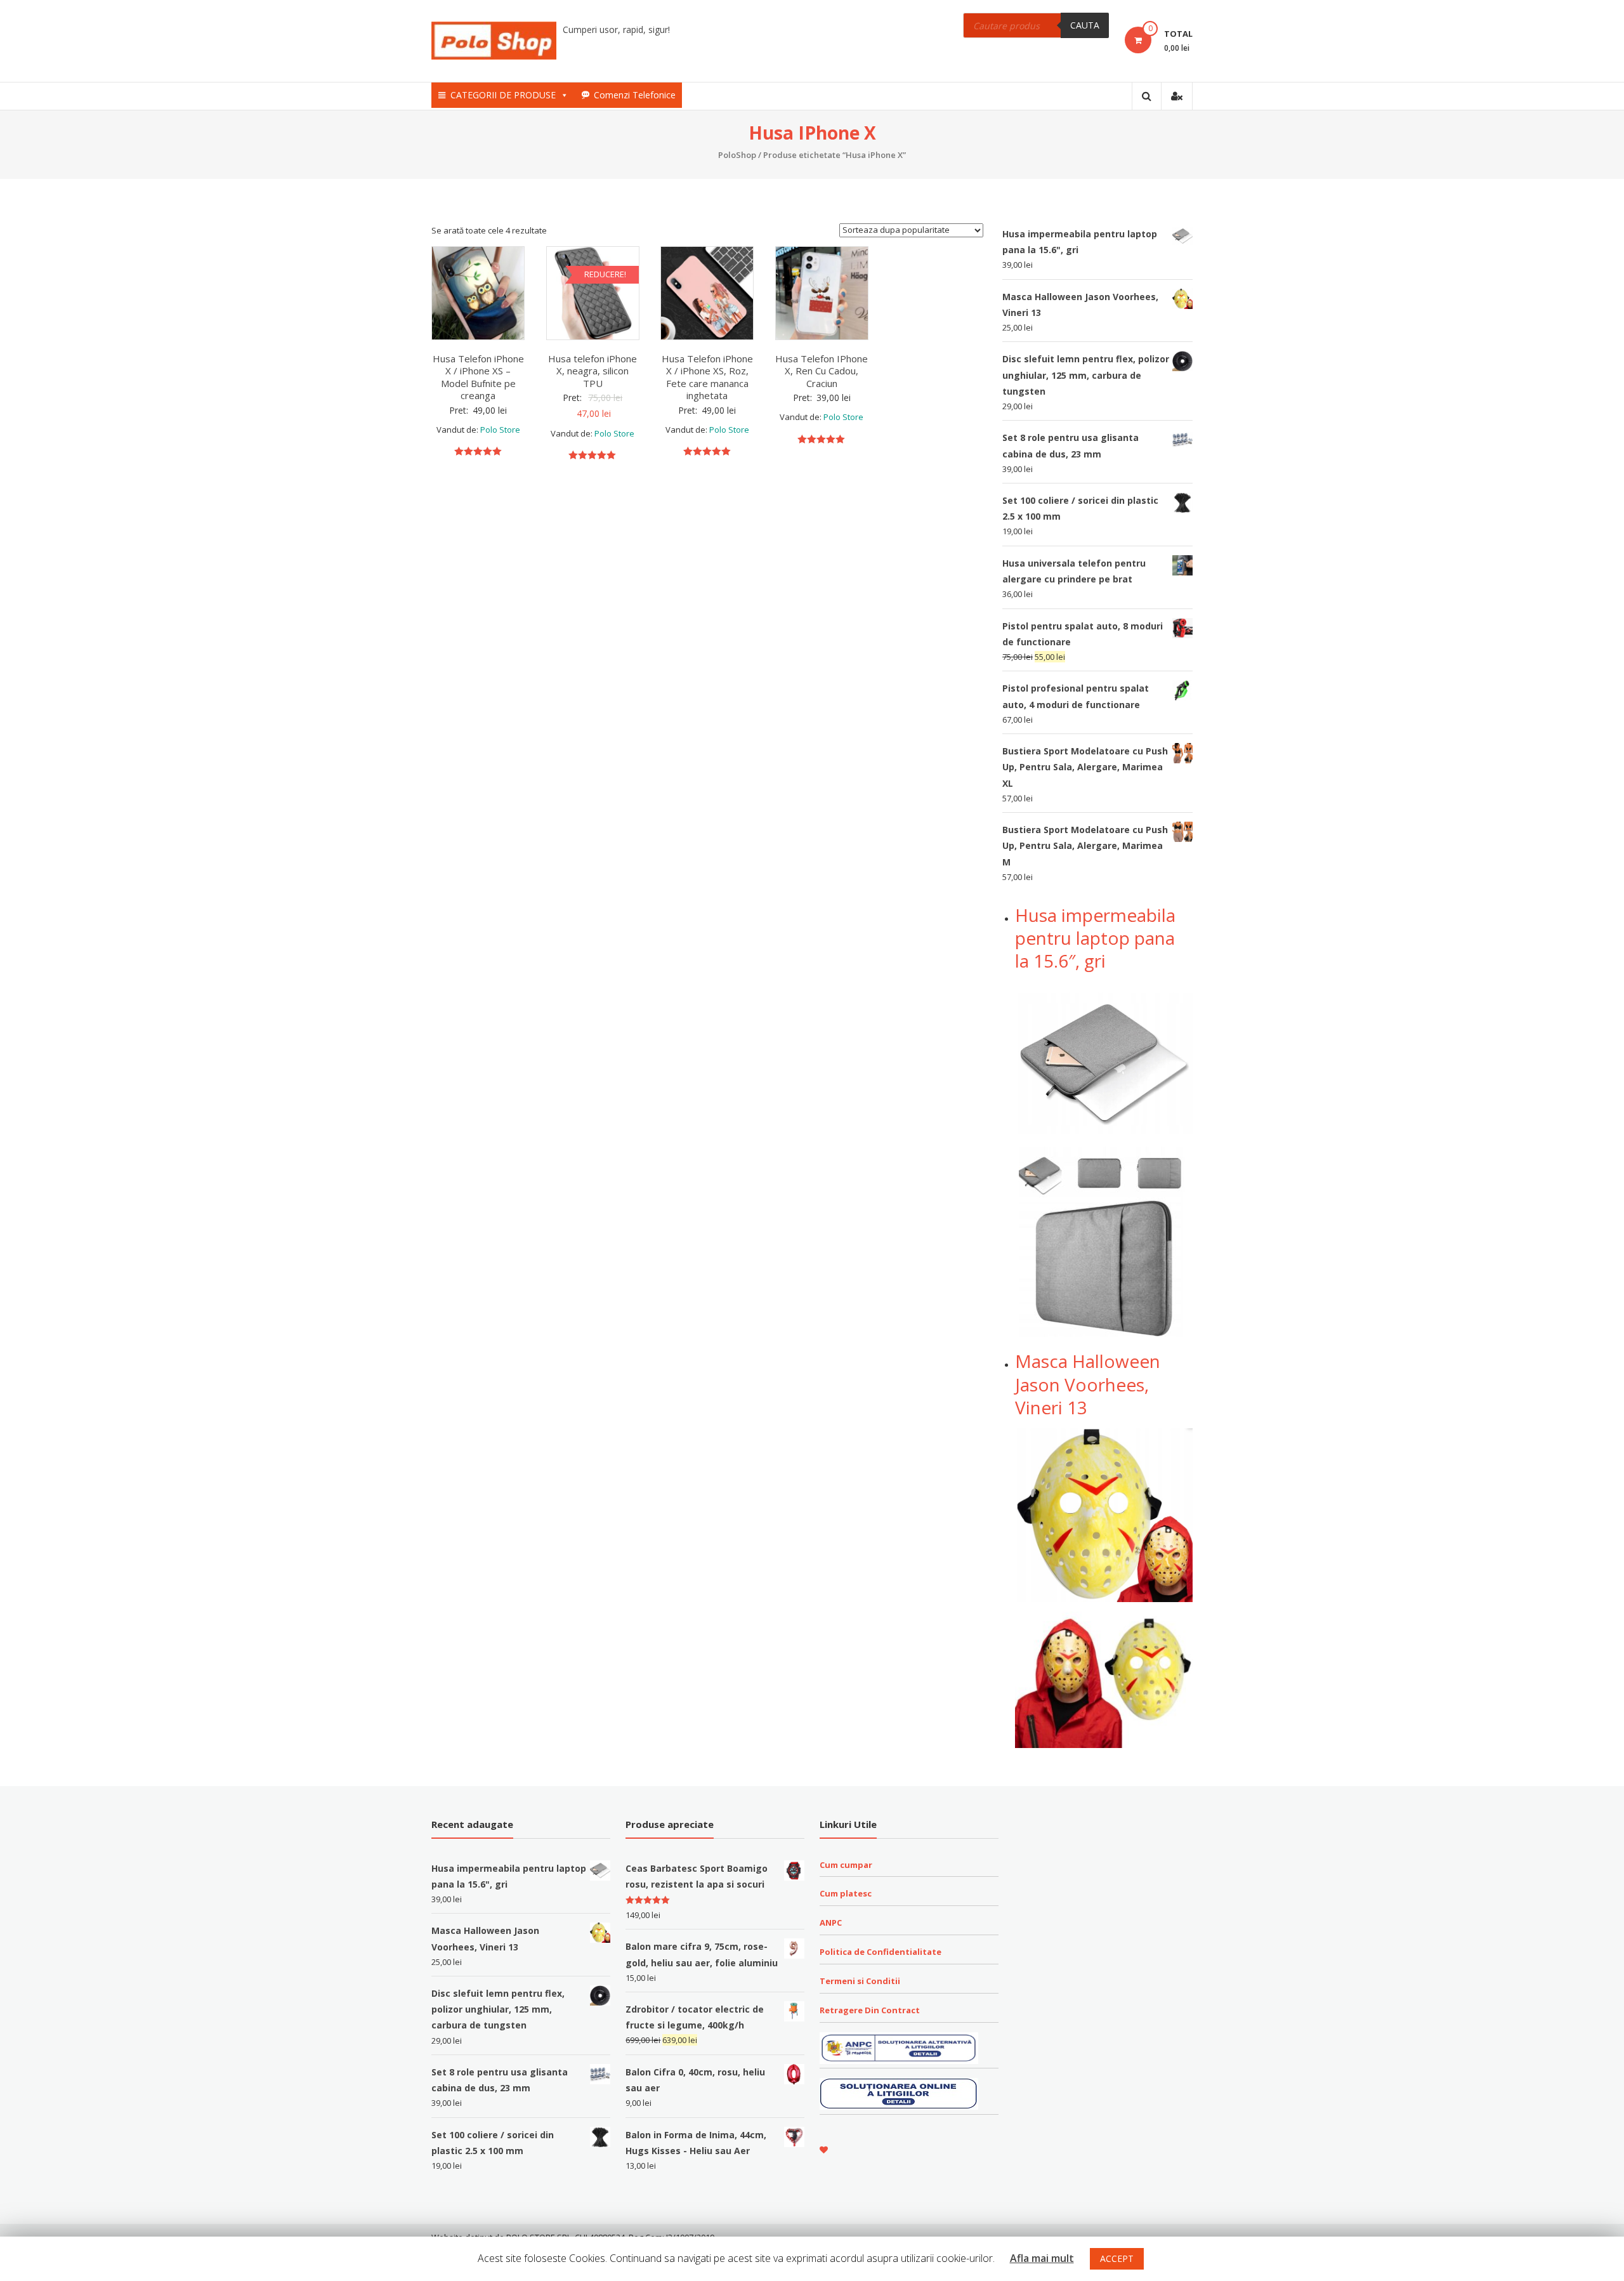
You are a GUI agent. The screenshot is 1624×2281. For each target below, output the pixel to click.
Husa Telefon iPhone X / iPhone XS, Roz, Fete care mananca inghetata (707, 377)
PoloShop (737, 155)
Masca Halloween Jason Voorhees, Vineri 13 (1088, 1384)
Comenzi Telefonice (635, 95)
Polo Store (500, 430)
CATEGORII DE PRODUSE (503, 95)
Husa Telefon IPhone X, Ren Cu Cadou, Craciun (822, 371)
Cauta (1085, 25)
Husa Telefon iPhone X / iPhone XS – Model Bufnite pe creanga (478, 377)
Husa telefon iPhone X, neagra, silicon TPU (593, 371)
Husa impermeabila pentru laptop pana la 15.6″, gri (1095, 938)
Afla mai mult (1042, 2258)
